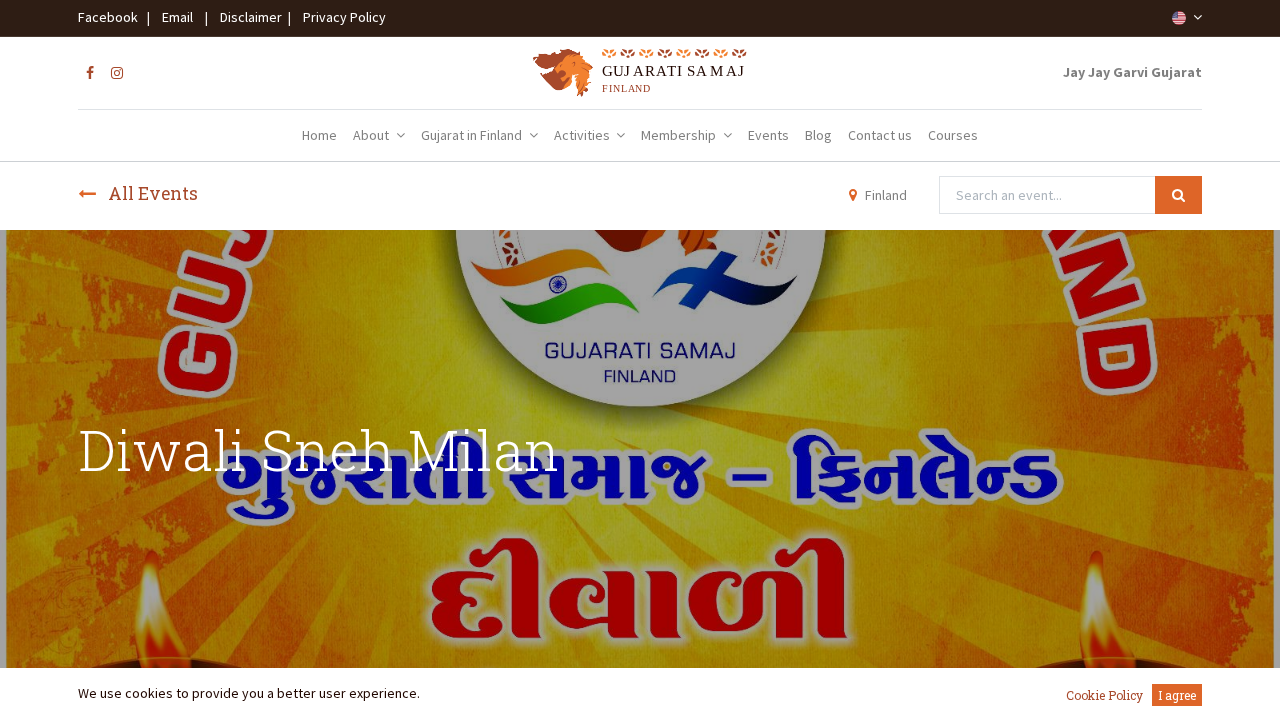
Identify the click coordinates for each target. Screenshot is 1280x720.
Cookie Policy (1104, 695)
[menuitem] (319, 136)
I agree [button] (1177, 695)
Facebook (111, 17)
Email (177, 17)
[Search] (1178, 195)
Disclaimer (248, 17)
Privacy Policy (340, 17)
